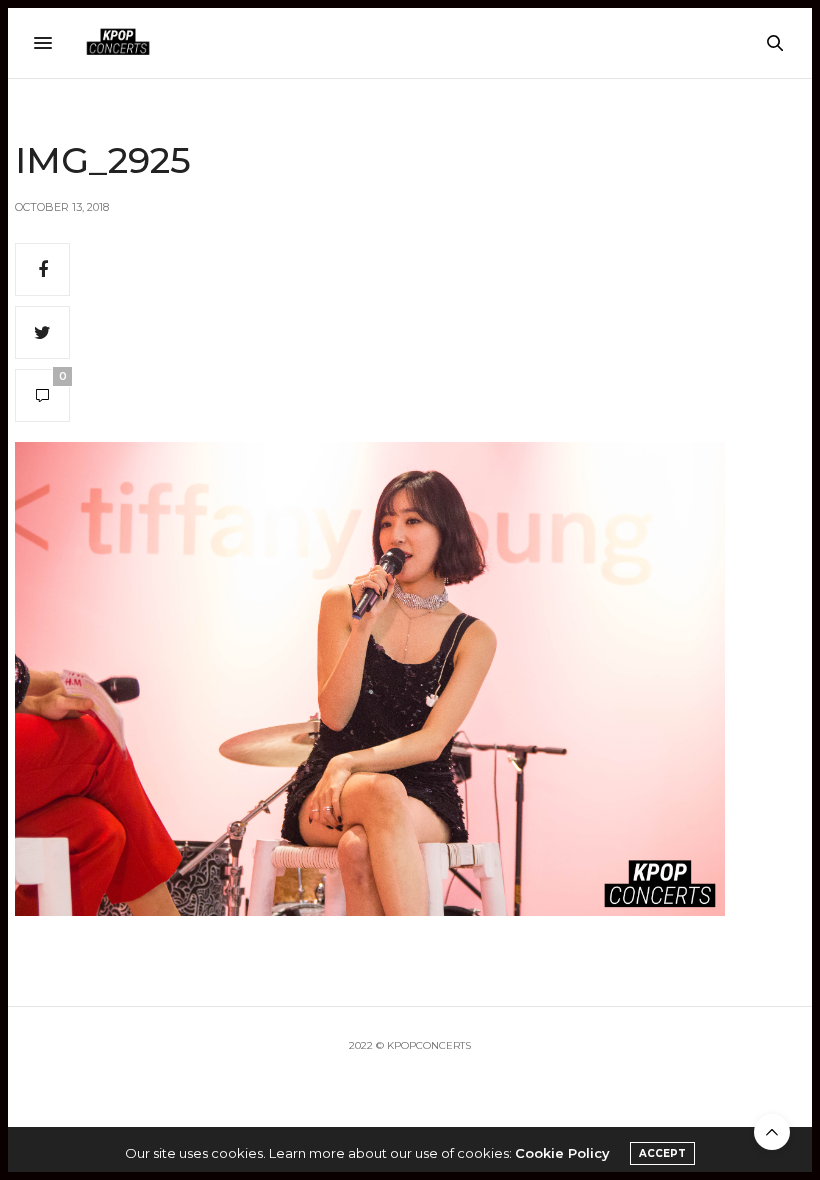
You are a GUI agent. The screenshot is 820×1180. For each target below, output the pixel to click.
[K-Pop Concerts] (118, 43)
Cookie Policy (562, 1153)
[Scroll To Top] (772, 1132)
